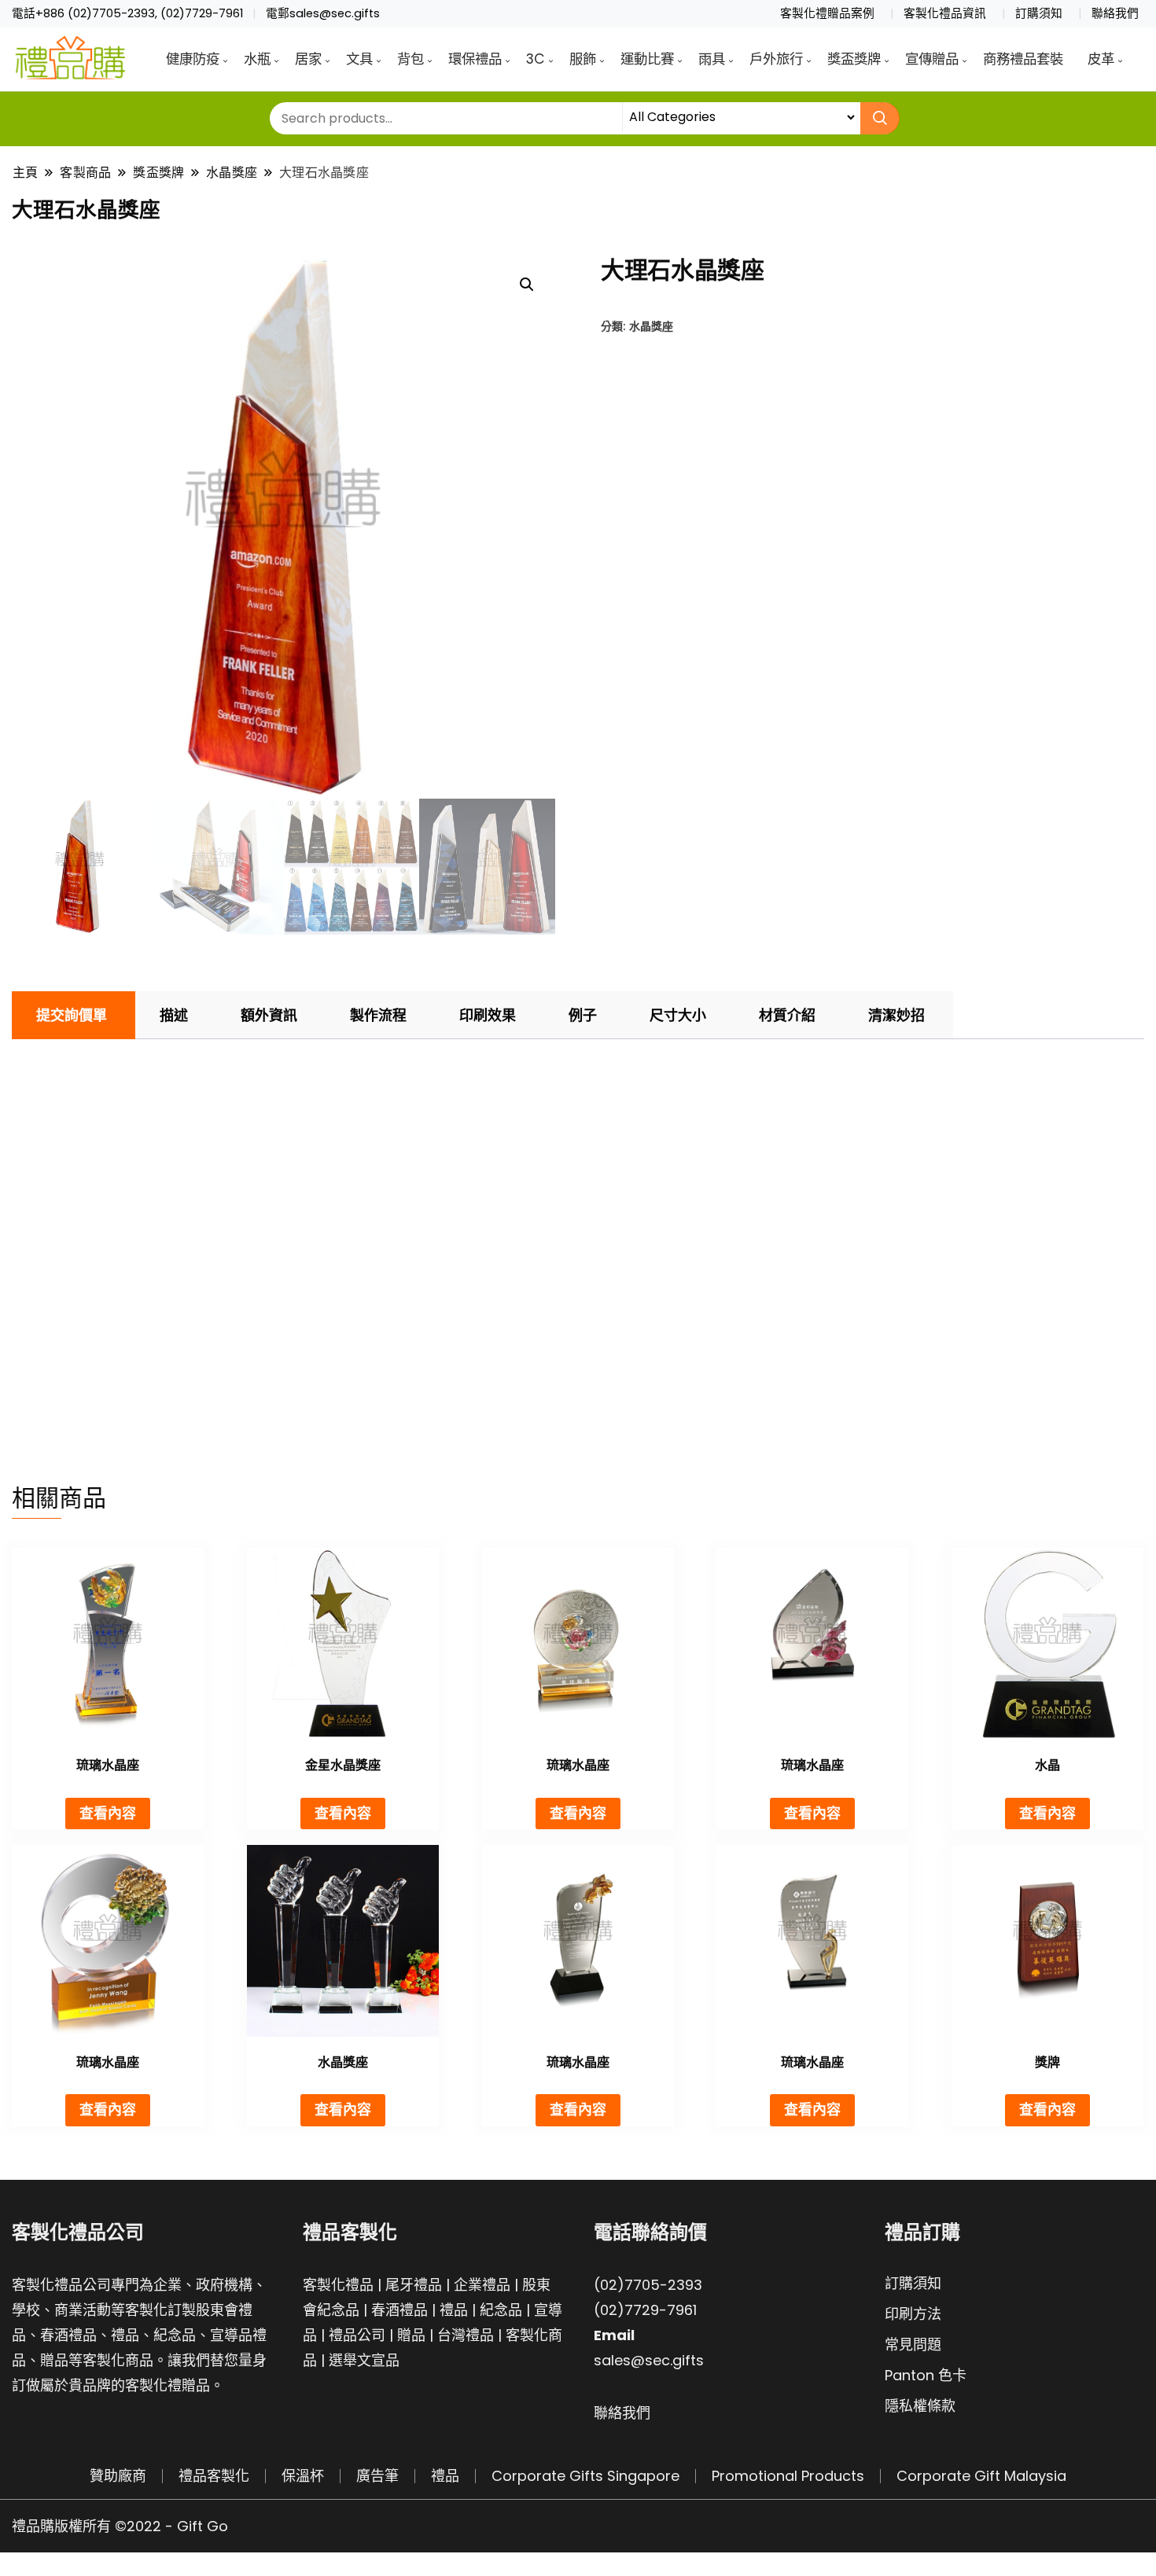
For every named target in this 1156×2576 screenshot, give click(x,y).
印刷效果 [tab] (488, 1015)
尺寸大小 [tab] (678, 1015)
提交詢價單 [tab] (72, 1015)
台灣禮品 (466, 2335)
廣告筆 (377, 2476)
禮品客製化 (214, 2476)
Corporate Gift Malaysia (981, 2476)
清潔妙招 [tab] (896, 1015)
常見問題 (913, 2344)
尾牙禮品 (414, 2285)
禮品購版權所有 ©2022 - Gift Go (120, 2526)
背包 (410, 59)
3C (536, 59)
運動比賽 (647, 59)
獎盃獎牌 (854, 59)
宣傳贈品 (932, 59)
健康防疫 (193, 59)
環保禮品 (475, 59)
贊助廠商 (118, 2476)
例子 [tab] (583, 1015)
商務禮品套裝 (1023, 59)
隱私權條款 (920, 2406)
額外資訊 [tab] (269, 1015)
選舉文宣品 (364, 2360)
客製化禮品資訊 (945, 13)
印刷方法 (913, 2314)
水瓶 (257, 59)
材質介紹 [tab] (787, 1015)
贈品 (411, 2335)
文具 (359, 59)
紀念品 (501, 2310)
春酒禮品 (399, 2310)
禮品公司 (357, 2335)
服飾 (583, 59)
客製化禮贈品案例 (827, 13)
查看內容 (108, 1813)
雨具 (712, 59)
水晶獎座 (651, 326)
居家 (308, 59)
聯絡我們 (1115, 13)
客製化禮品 (338, 2285)
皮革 (1101, 59)
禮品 (454, 2310)
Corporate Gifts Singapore (585, 2476)
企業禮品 (482, 2285)
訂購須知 (1039, 13)
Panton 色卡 (926, 2375)
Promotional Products (788, 2476)
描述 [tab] (174, 1015)
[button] (527, 285)
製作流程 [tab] (378, 1015)
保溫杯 (303, 2476)
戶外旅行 (776, 59)
